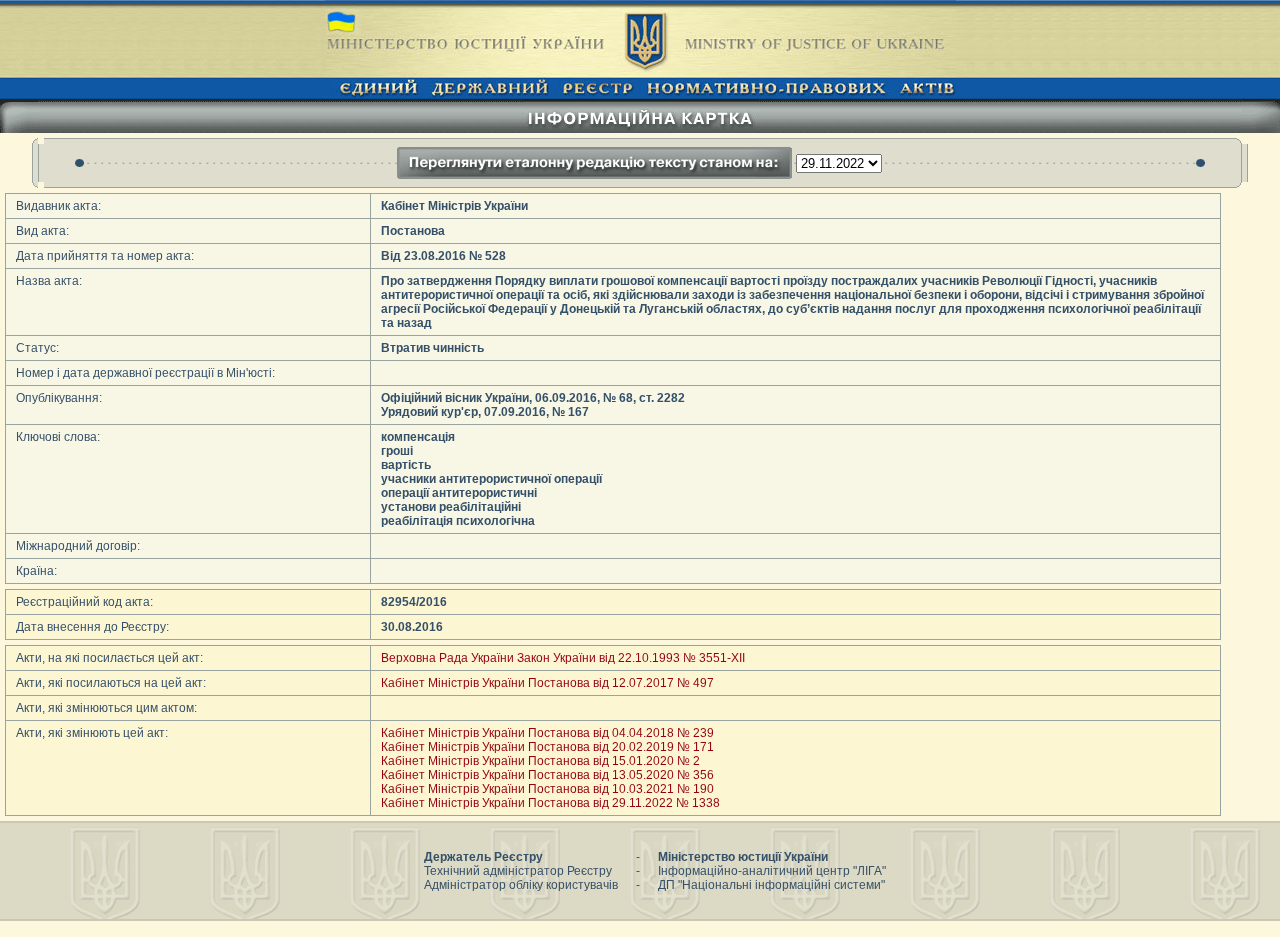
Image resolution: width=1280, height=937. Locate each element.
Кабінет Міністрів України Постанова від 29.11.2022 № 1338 (550, 803)
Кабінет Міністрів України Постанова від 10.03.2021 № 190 (547, 789)
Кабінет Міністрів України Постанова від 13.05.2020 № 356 (547, 775)
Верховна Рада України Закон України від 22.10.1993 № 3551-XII (563, 658)
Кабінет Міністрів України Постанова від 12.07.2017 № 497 (547, 683)
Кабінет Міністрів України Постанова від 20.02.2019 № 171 (547, 747)
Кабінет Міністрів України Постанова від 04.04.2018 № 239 (547, 733)
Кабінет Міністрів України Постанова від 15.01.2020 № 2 (540, 761)
